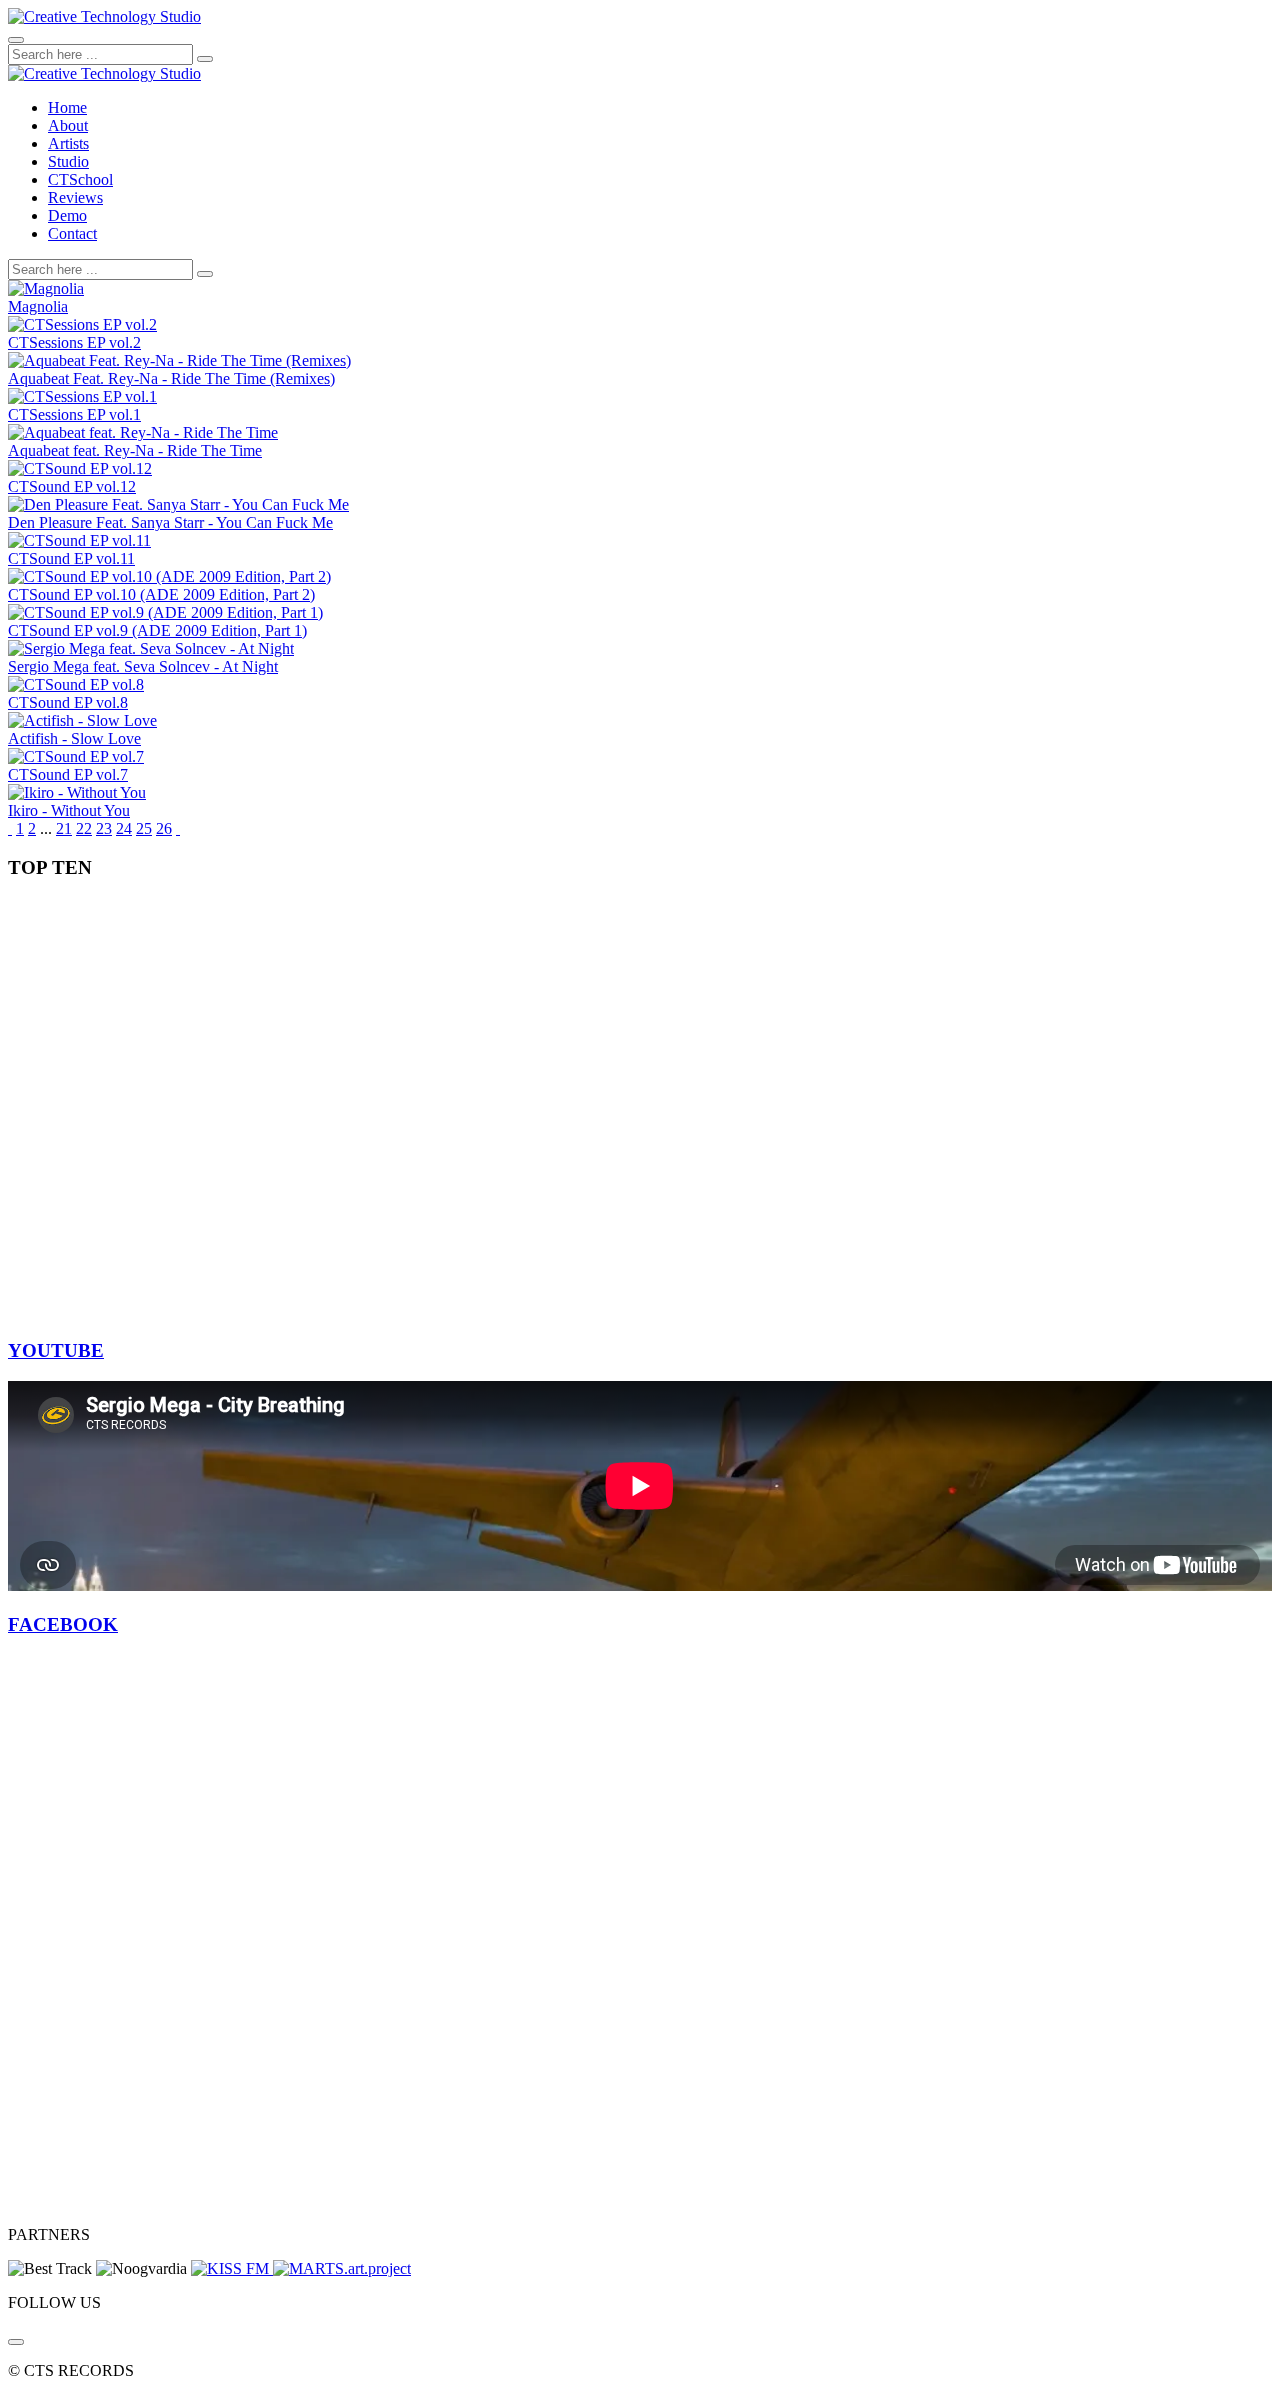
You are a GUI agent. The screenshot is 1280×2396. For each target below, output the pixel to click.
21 (64, 828)
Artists (68, 143)
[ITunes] (16, 2342)
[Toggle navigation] (16, 40)
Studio (68, 161)
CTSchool (80, 179)
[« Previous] (10, 828)
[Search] (205, 59)
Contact (72, 233)
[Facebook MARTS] (342, 2268)
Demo (67, 215)
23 (104, 828)
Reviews (75, 197)
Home (67, 107)
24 (124, 828)
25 (144, 828)
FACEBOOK (63, 1624)
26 (164, 828)
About (68, 125)
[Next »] (178, 828)
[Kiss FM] (232, 2268)
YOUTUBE (56, 1350)
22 (84, 828)
